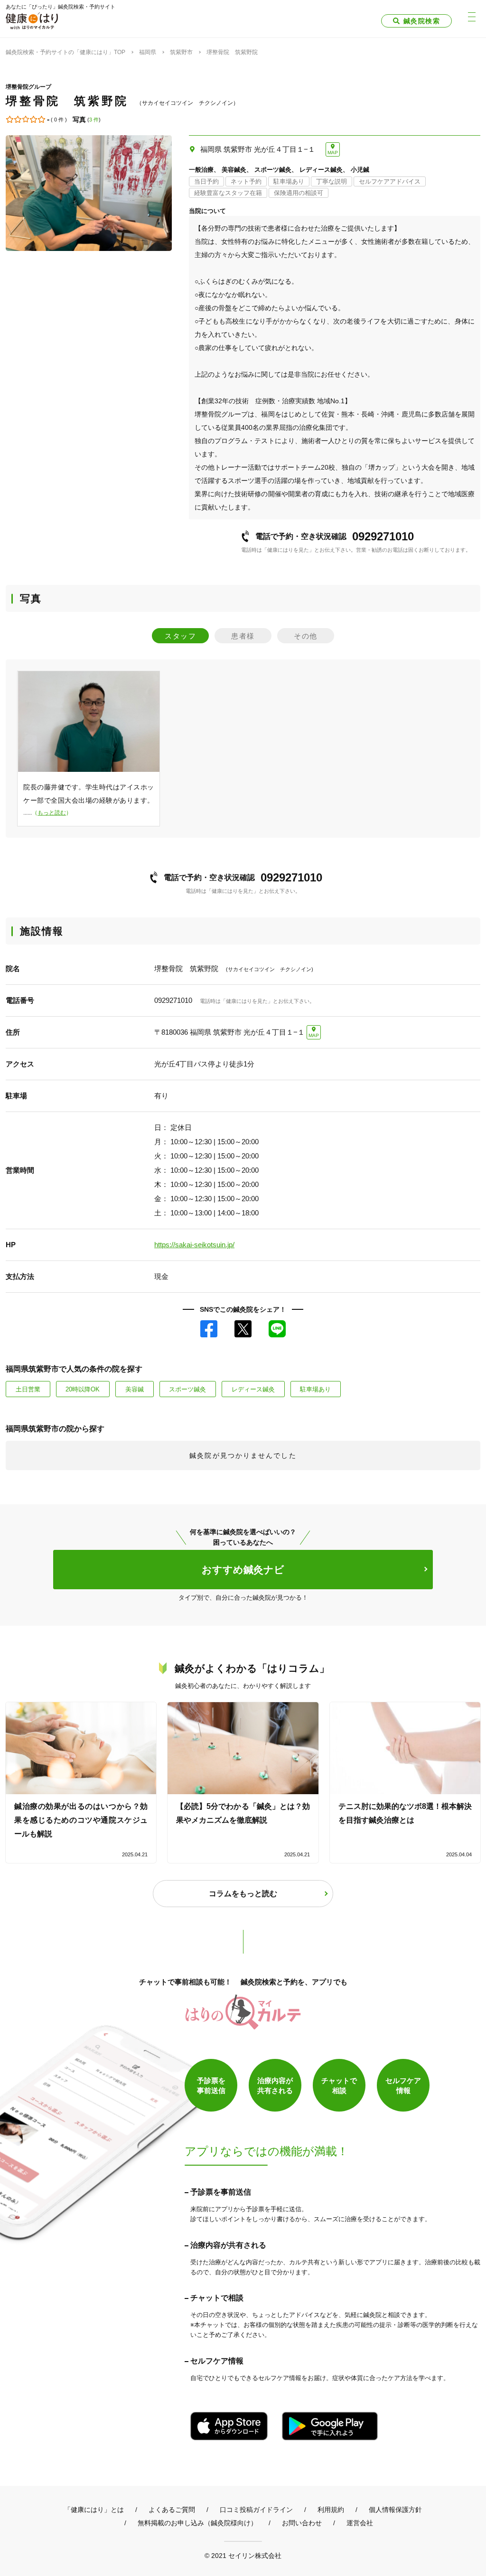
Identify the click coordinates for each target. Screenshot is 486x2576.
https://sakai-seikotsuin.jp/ (194, 1245)
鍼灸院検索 (422, 21)
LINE (277, 1329)
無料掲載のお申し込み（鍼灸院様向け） (197, 2523)
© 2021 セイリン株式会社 (243, 2555)
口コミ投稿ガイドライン (256, 2510)
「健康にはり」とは (94, 2510)
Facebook (209, 1329)
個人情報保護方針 (395, 2510)
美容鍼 (135, 1389)
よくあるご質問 (172, 2510)
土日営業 (28, 1389)
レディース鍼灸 (253, 1389)
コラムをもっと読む (243, 1894)
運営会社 (360, 2523)
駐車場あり (315, 1389)
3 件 (94, 120)
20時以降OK (83, 1389)
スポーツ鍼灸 (187, 1389)
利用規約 (331, 2510)
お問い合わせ (302, 2523)
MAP (333, 153)
